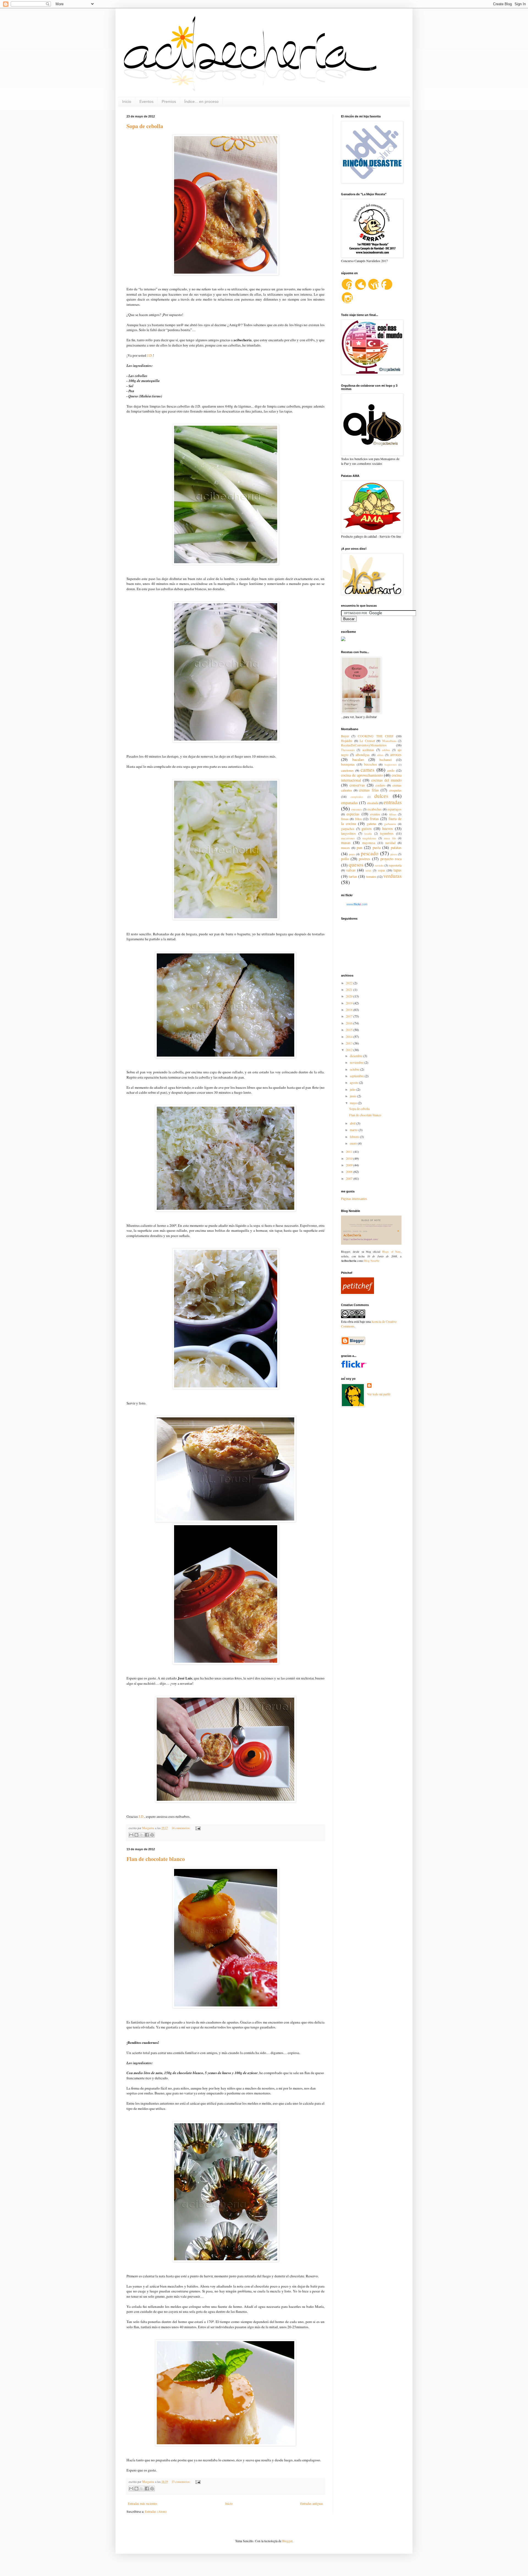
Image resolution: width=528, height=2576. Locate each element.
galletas (372, 824)
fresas (345, 819)
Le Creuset (367, 741)
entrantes (357, 809)
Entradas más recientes (143, 2503)
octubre (355, 1069)
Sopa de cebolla (145, 126)
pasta (377, 847)
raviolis (379, 865)
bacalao (358, 759)
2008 (350, 1172)
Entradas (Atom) (156, 2511)
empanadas (350, 803)
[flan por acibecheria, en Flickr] (226, 2007)
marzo (354, 1130)
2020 (350, 996)
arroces (396, 754)
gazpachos (348, 829)
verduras (392, 876)
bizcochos (371, 764)
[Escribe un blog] (136, 1835)
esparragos (394, 809)
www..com (357, 904)
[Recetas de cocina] (358, 1293)
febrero (355, 1137)
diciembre (357, 1056)
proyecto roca (391, 859)
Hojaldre (347, 741)
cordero (380, 785)
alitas (380, 755)
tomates (371, 876)
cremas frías (369, 790)
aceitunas (368, 750)
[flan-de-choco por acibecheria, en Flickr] (226, 2445)
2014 (350, 1037)
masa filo (390, 838)
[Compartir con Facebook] (147, 1835)
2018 (350, 1010)
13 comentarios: (181, 2482)
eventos (375, 814)
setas (368, 870)
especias (353, 814)
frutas (374, 819)
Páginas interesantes (354, 1198)
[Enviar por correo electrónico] (131, 1835)
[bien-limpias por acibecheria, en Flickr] (226, 563)
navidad (390, 843)
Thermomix (348, 750)
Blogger (287, 2541)
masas (346, 842)
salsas (351, 870)
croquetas (395, 790)
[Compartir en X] (142, 1835)
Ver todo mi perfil (379, 1394)
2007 (350, 1178)
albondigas (363, 755)
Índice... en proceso (201, 101)
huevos (388, 828)
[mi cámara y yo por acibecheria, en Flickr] (226, 1801)
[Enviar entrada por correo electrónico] (197, 1828)
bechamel (386, 760)
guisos (367, 828)
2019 (350, 1003)
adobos (386, 750)
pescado (370, 853)
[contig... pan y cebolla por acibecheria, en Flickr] (226, 1057)
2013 (350, 1043)
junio (354, 1096)
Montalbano (389, 741)
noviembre (357, 1062)
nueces (345, 848)
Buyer (345, 736)
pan (359, 847)
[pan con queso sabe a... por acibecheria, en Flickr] (226, 1210)
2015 (350, 1030)
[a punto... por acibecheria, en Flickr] (226, 1663)
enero (354, 1143)
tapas (398, 870)
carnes (367, 770)
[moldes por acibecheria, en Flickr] (226, 2261)
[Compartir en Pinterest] (152, 1835)
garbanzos (390, 824)
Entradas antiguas (312, 2503)
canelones (347, 770)
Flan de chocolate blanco (156, 1859)
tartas (353, 876)
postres (365, 859)
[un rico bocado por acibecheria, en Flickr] (226, 274)
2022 (350, 983)
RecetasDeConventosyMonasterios (364, 745)
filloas (393, 814)
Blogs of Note (391, 1252)
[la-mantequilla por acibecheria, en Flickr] (226, 919)
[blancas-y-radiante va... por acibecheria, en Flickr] (226, 741)
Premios (169, 101)
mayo (354, 1103)
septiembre (357, 1076)
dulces (381, 796)
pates (352, 854)
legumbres (387, 833)
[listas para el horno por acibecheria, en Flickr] (226, 1388)
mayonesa (369, 843)
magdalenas (369, 838)
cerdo (391, 770)
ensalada (373, 803)
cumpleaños (357, 797)
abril (353, 1123)
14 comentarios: (181, 1828)
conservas (357, 785)
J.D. (150, 355)
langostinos (348, 833)
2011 (350, 1151)
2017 (350, 1016)
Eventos (146, 101)
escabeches (375, 809)
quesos (356, 864)
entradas (393, 802)
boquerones (391, 765)
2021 (350, 989)
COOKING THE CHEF (376, 736)
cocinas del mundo (387, 780)
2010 (350, 1158)
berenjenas (348, 764)
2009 (350, 1165)
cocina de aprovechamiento (362, 775)
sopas (382, 870)
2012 (350, 1050)
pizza (394, 854)
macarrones (348, 838)
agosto (354, 1082)
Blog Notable (372, 1261)
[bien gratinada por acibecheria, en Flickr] (226, 1521)
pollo (345, 859)
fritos (358, 819)
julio (353, 1089)
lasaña (368, 834)
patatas (396, 847)
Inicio (127, 101)
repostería (395, 865)
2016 (350, 1023)
